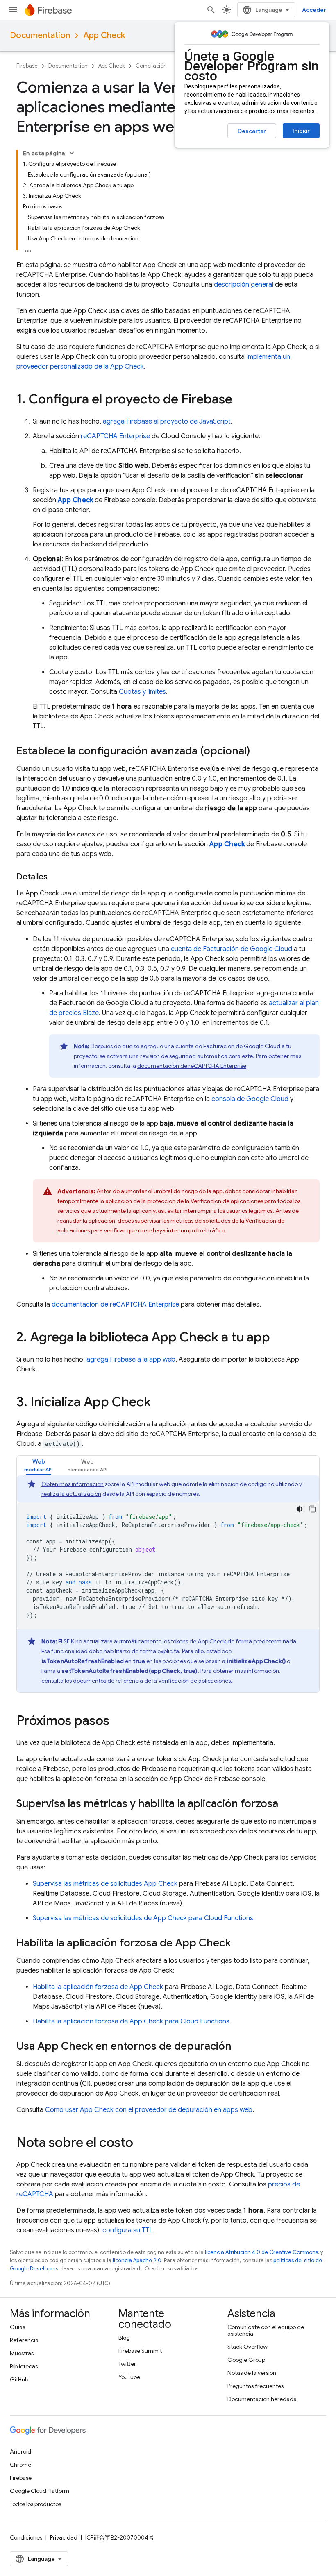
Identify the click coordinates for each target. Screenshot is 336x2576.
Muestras (22, 2353)
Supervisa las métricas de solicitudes (105, 1884)
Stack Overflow (247, 2347)
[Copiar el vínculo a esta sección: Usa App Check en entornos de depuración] (240, 2047)
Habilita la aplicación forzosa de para (131, 2021)
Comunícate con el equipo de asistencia (266, 2330)
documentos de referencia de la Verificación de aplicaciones (152, 1681)
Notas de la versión (252, 2373)
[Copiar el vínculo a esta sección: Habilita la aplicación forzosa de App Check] (239, 1944)
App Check (104, 35)
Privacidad (64, 2537)
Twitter (127, 2364)
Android (20, 2451)
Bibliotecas (24, 2366)
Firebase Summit (140, 2351)
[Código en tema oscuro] (300, 1509)
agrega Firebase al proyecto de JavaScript (167, 421)
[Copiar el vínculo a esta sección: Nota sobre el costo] (141, 2143)
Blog (124, 2338)
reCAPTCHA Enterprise (115, 436)
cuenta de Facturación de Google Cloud (232, 949)
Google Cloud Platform (40, 2491)
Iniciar (301, 131)
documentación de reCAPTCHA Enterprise (192, 1066)
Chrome (20, 2465)
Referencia (24, 2340)
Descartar (252, 131)
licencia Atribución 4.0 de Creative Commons (261, 2252)
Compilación (151, 66)
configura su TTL (128, 2230)
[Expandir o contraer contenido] (72, 153)
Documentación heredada (262, 2399)
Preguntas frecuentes (255, 2386)
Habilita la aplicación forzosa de (98, 1987)
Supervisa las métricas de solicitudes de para (143, 1918)
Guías (17, 2327)
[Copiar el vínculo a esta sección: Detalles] (56, 877)
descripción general (244, 285)
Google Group (246, 2360)
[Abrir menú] (13, 10)
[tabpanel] (168, 1584)
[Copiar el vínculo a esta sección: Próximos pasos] (118, 1722)
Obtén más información (73, 1484)
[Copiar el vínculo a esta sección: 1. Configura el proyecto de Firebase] (241, 400)
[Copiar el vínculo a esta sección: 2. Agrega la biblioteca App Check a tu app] (278, 1338)
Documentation (40, 35)
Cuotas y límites (142, 692)
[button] (39, 1465)
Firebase (27, 66)
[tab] (39, 1465)
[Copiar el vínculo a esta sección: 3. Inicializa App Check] (159, 1403)
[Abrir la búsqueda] (211, 10)
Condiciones (26, 2537)
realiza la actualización (71, 1494)
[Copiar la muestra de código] (313, 1509)
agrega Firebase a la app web (131, 1359)
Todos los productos (35, 2504)
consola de (250, 1099)
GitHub (19, 2379)
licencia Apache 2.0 (137, 2260)
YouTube (129, 2377)
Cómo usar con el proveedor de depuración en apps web (149, 2110)
